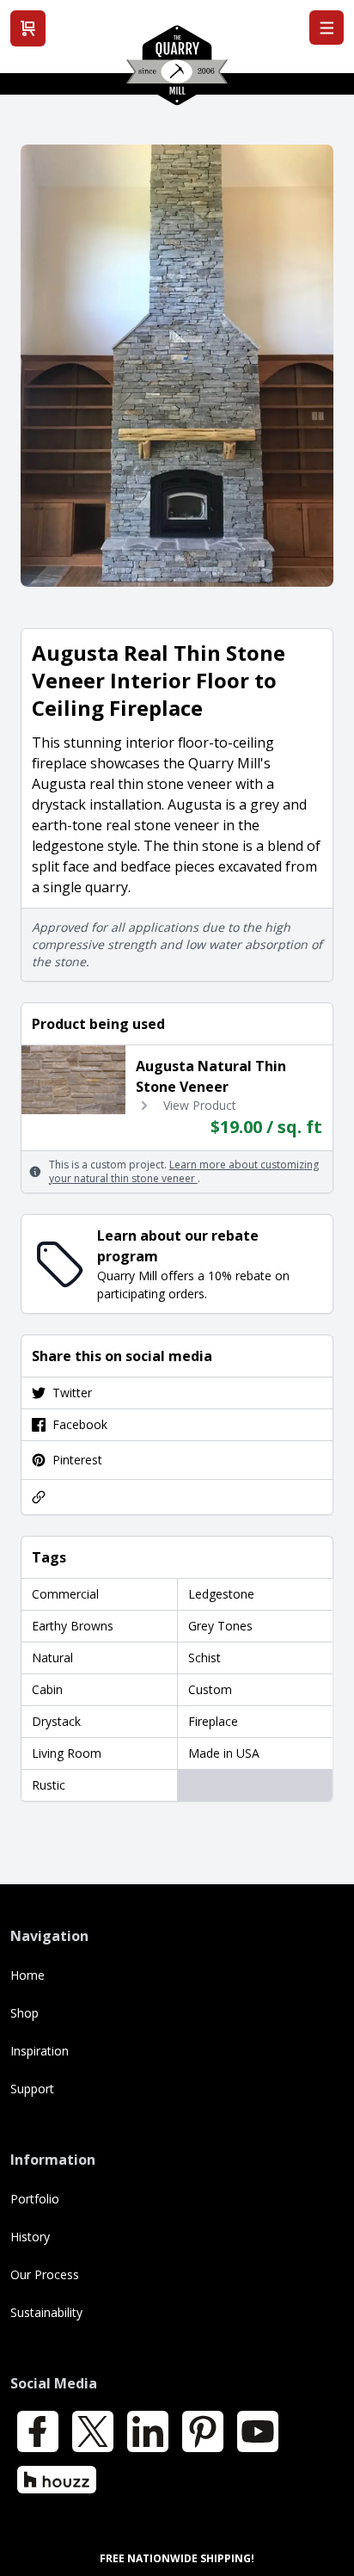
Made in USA (224, 1753)
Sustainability (46, 2312)
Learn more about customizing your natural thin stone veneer (184, 1171)
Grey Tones (220, 1626)
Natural (52, 1658)
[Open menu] (327, 28)
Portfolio (35, 2199)
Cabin (47, 1689)
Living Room (67, 1753)
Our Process (45, 2274)
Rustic (49, 1785)
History (30, 2237)
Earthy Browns (73, 1626)
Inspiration (40, 2051)
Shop (24, 2013)
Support (32, 2089)
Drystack (56, 1721)
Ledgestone (221, 1594)
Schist (204, 1658)
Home (27, 1975)
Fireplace (213, 1721)
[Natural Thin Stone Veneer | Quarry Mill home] (177, 71)
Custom (210, 1689)
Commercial (65, 1594)
